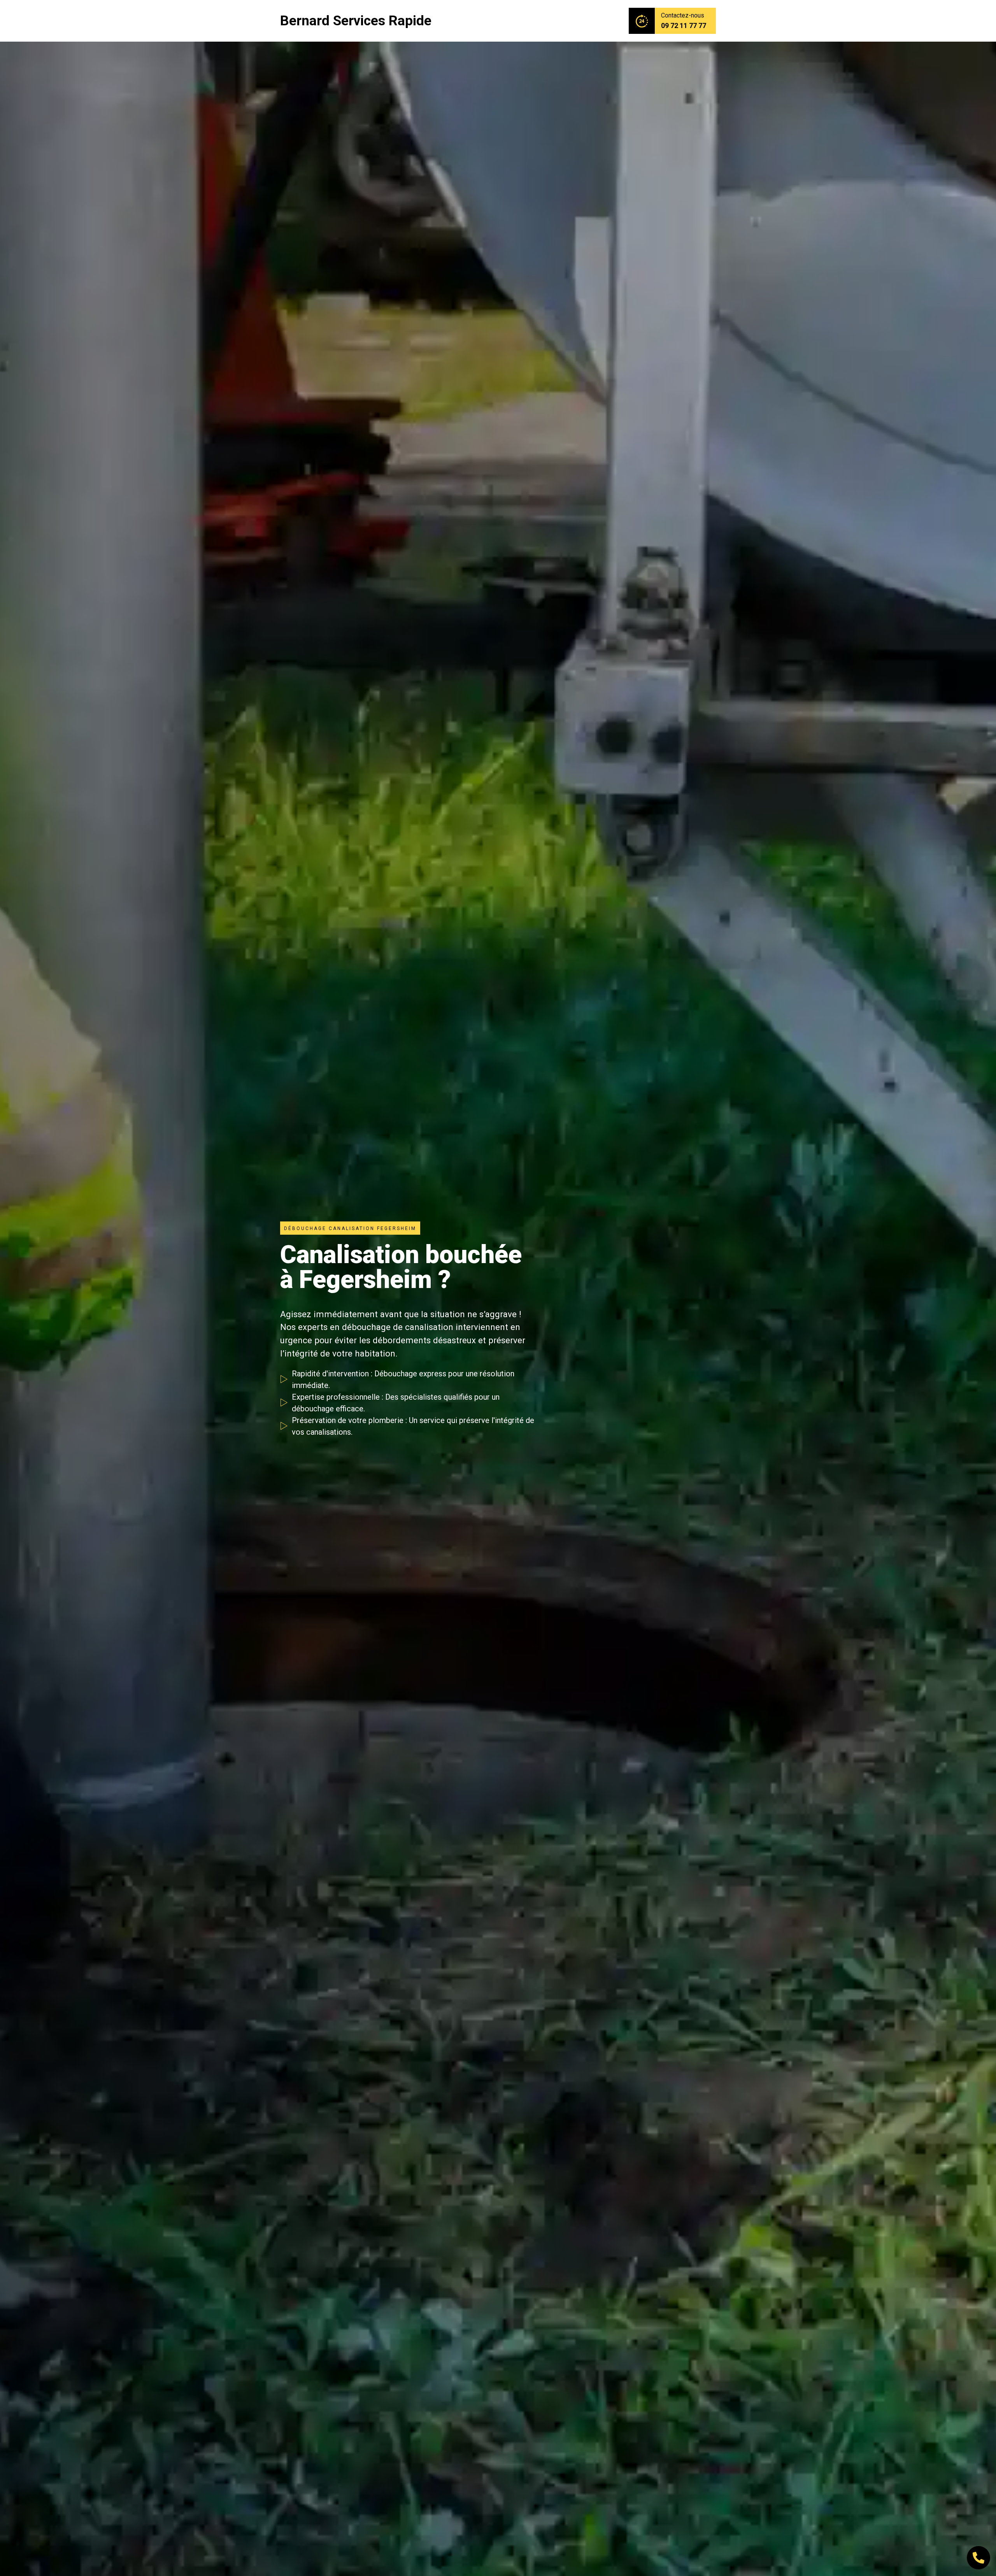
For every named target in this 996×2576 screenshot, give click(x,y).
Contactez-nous (683, 15)
